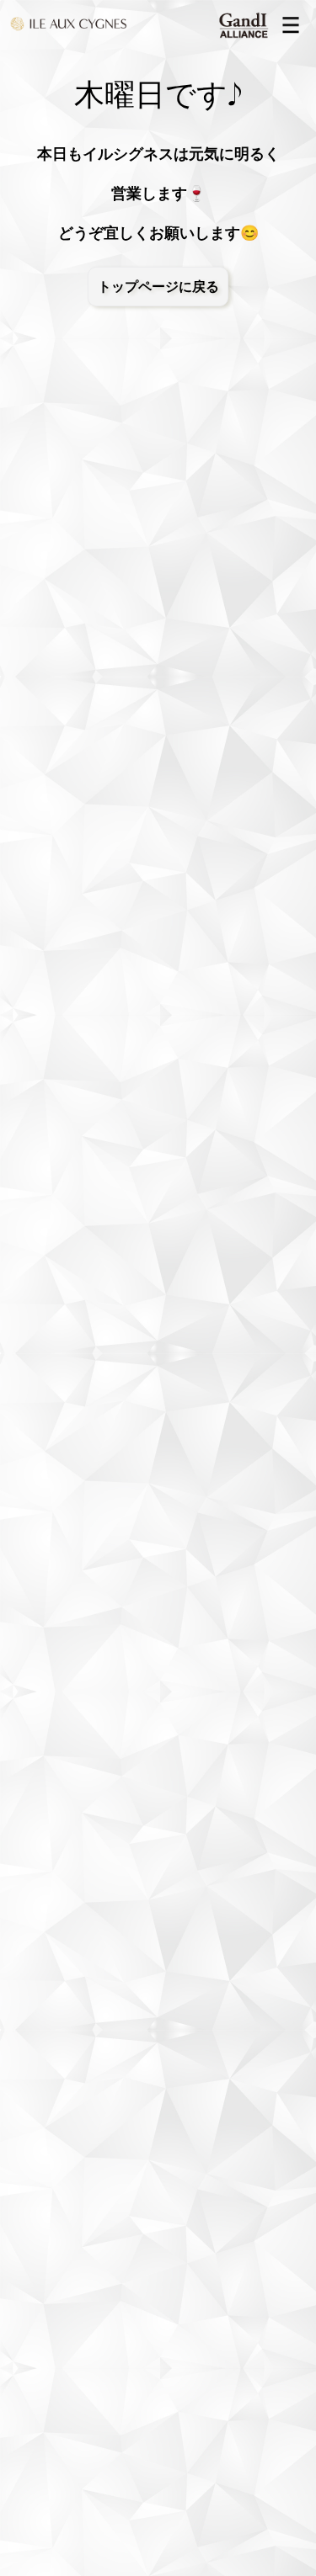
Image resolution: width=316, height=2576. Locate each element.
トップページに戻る (158, 287)
